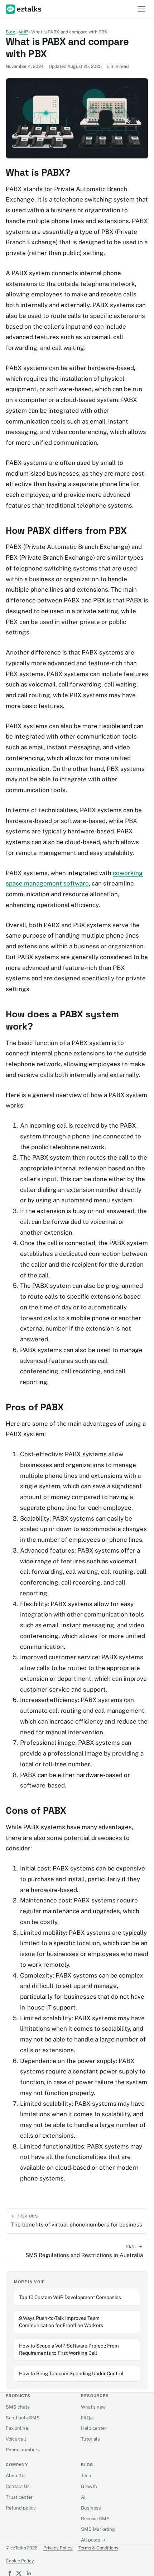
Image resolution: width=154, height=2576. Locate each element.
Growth (89, 2486)
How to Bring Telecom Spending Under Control (71, 2373)
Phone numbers (23, 2450)
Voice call (16, 2439)
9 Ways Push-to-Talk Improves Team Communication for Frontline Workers (61, 2322)
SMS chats (18, 2407)
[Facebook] (9, 2573)
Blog (11, 32)
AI (83, 2497)
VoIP (23, 32)
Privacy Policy (58, 2548)
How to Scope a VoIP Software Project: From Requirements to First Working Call (69, 2349)
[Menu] (141, 9)
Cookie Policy (20, 2561)
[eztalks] (24, 9)
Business (91, 2508)
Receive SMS (95, 2519)
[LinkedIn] (29, 2573)
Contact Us (18, 2486)
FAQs (87, 2418)
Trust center (19, 2497)
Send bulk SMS (23, 2418)
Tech (86, 2476)
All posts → (93, 2540)
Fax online (17, 2428)
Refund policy (21, 2508)
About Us (16, 2476)
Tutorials (90, 2439)
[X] (19, 2573)
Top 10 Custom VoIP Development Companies (70, 2297)
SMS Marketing (98, 2529)
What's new (93, 2407)
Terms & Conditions (98, 2548)
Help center (94, 2428)
